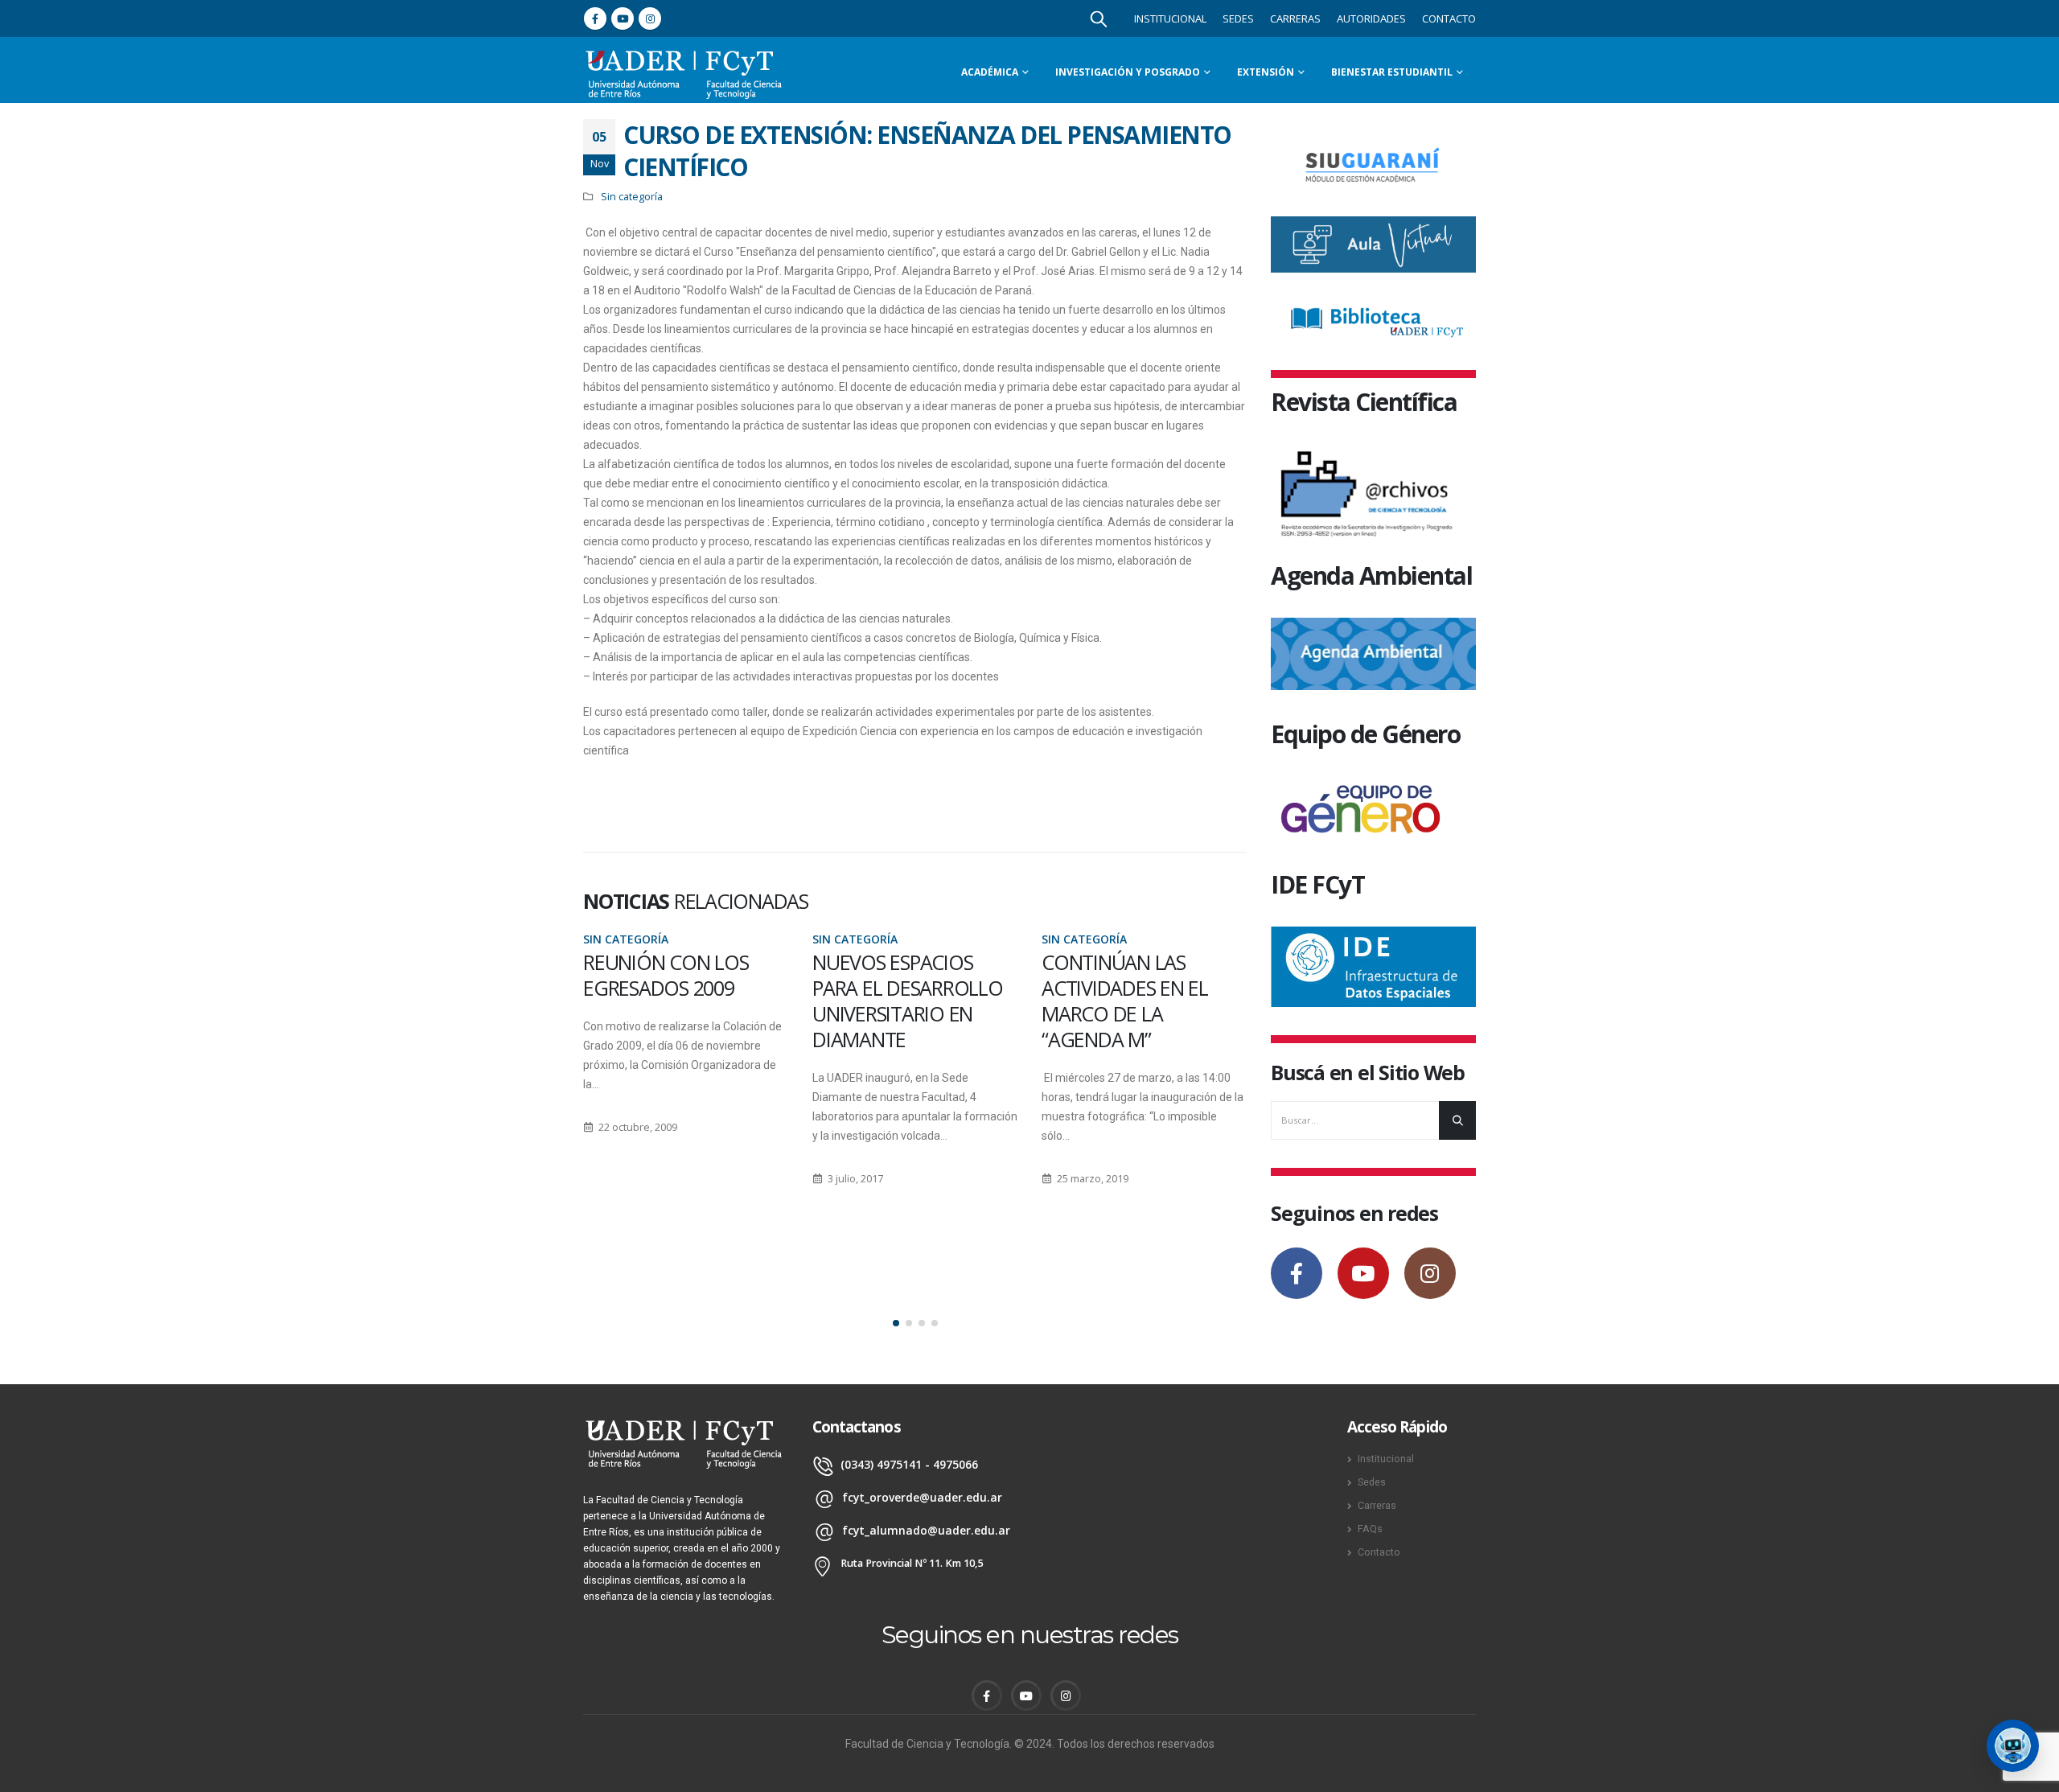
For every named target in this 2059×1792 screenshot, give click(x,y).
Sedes (1238, 18)
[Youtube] (623, 18)
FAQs (1370, 1529)
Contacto (1449, 18)
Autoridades (1371, 18)
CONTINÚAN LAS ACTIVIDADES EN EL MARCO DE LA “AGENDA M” (1125, 1001)
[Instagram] (650, 18)
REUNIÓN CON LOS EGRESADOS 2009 (666, 975)
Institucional (1170, 18)
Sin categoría (632, 197)
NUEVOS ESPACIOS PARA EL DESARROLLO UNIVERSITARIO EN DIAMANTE (908, 1001)
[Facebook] (595, 18)
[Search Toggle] (1099, 18)
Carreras (1295, 18)
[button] (896, 1323)
